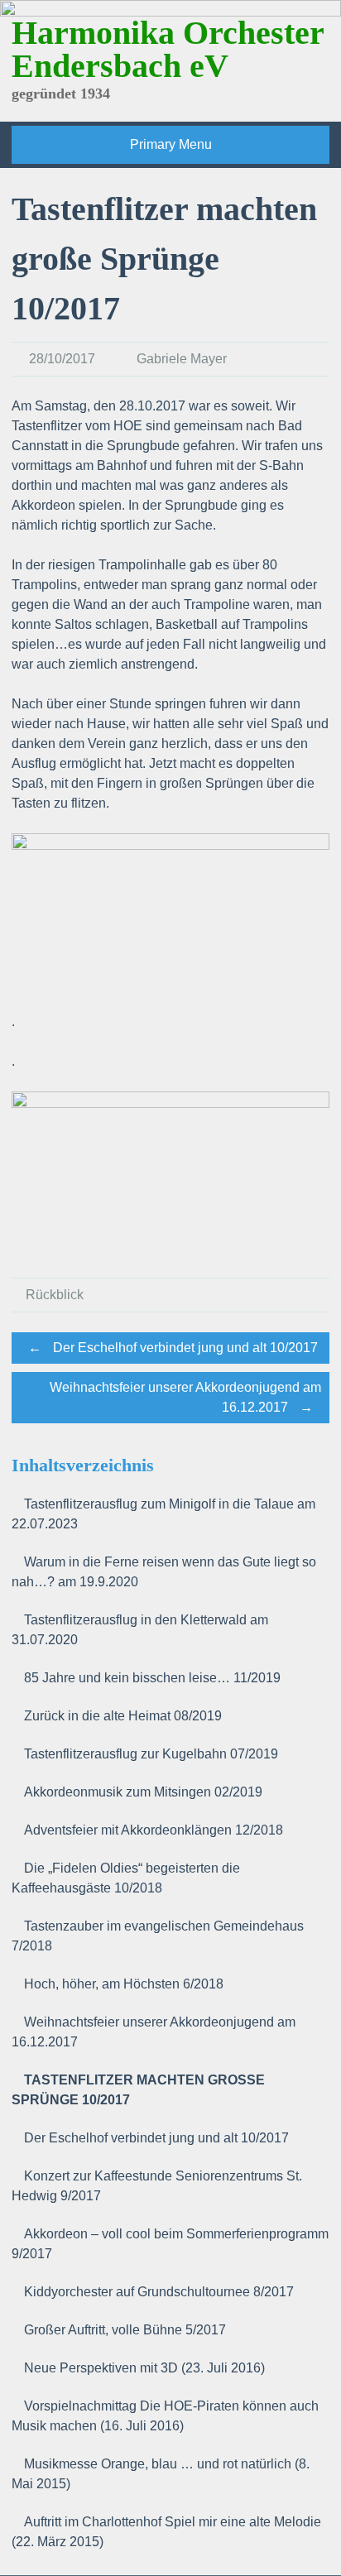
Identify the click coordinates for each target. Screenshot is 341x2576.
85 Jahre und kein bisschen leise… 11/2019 (152, 1678)
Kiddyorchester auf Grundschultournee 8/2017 (159, 2292)
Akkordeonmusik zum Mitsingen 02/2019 (143, 1792)
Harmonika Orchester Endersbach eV (168, 49)
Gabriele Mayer (182, 359)
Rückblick (55, 1295)
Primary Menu (171, 144)
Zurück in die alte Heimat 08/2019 (123, 1716)
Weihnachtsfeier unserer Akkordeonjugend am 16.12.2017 (185, 1397)
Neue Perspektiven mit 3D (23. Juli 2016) (144, 2368)
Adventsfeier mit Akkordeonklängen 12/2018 (154, 1830)
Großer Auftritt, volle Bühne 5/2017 (125, 2330)
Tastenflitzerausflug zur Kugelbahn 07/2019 (151, 1754)
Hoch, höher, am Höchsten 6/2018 (124, 1984)
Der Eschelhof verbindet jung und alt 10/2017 (173, 1348)
